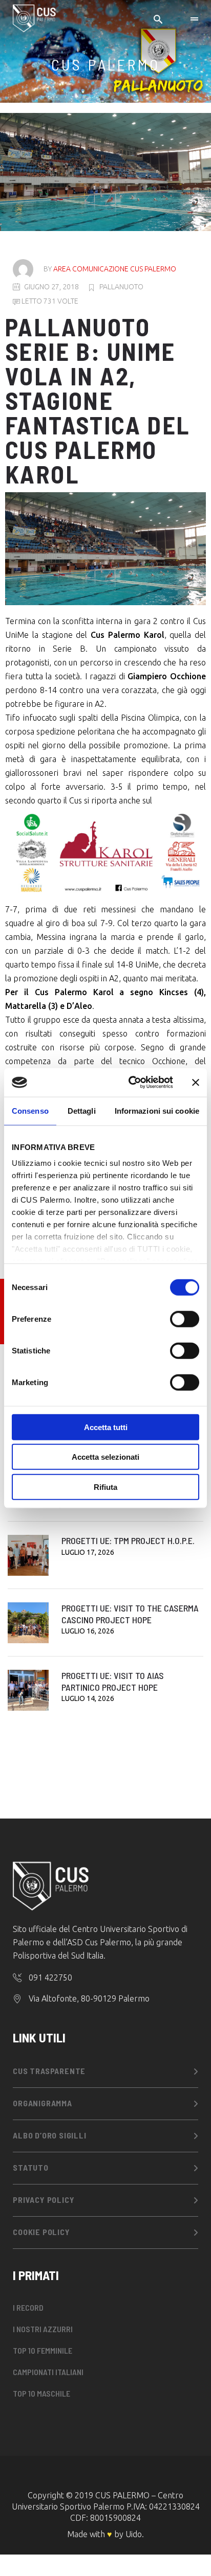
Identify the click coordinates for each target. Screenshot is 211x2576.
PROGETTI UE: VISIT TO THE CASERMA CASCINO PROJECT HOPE (130, 1614)
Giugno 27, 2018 (51, 287)
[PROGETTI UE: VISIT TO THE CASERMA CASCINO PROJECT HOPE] (28, 1623)
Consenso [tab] (30, 1110)
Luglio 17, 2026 (88, 1552)
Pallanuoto (121, 287)
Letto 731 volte (49, 301)
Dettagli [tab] (82, 1110)
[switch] (185, 1319)
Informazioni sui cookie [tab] (157, 1110)
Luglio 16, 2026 (88, 1631)
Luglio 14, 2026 (88, 1698)
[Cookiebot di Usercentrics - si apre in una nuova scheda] (131, 1083)
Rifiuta (105, 1487)
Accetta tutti (106, 1427)
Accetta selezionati (105, 1457)
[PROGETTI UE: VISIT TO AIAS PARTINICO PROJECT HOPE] (28, 1690)
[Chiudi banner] (196, 1083)
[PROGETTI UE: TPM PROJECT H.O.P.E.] (28, 1555)
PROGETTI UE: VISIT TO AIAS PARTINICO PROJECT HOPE (113, 1681)
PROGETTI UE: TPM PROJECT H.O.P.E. (128, 1540)
